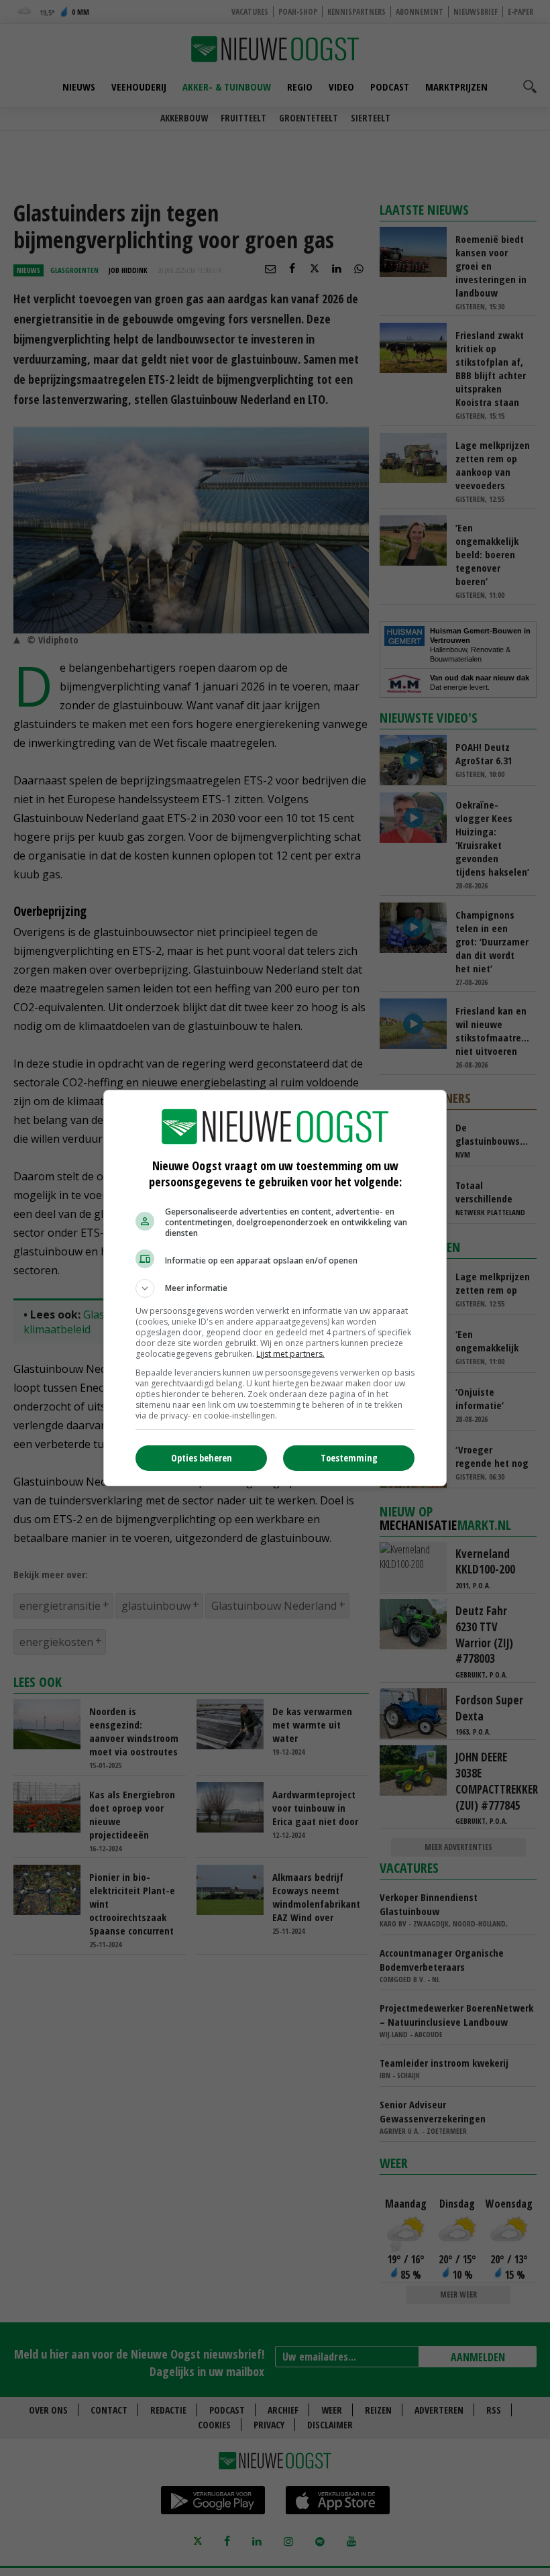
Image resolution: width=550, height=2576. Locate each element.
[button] (275, 1288)
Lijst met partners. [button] (290, 1354)
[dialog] (275, 1288)
